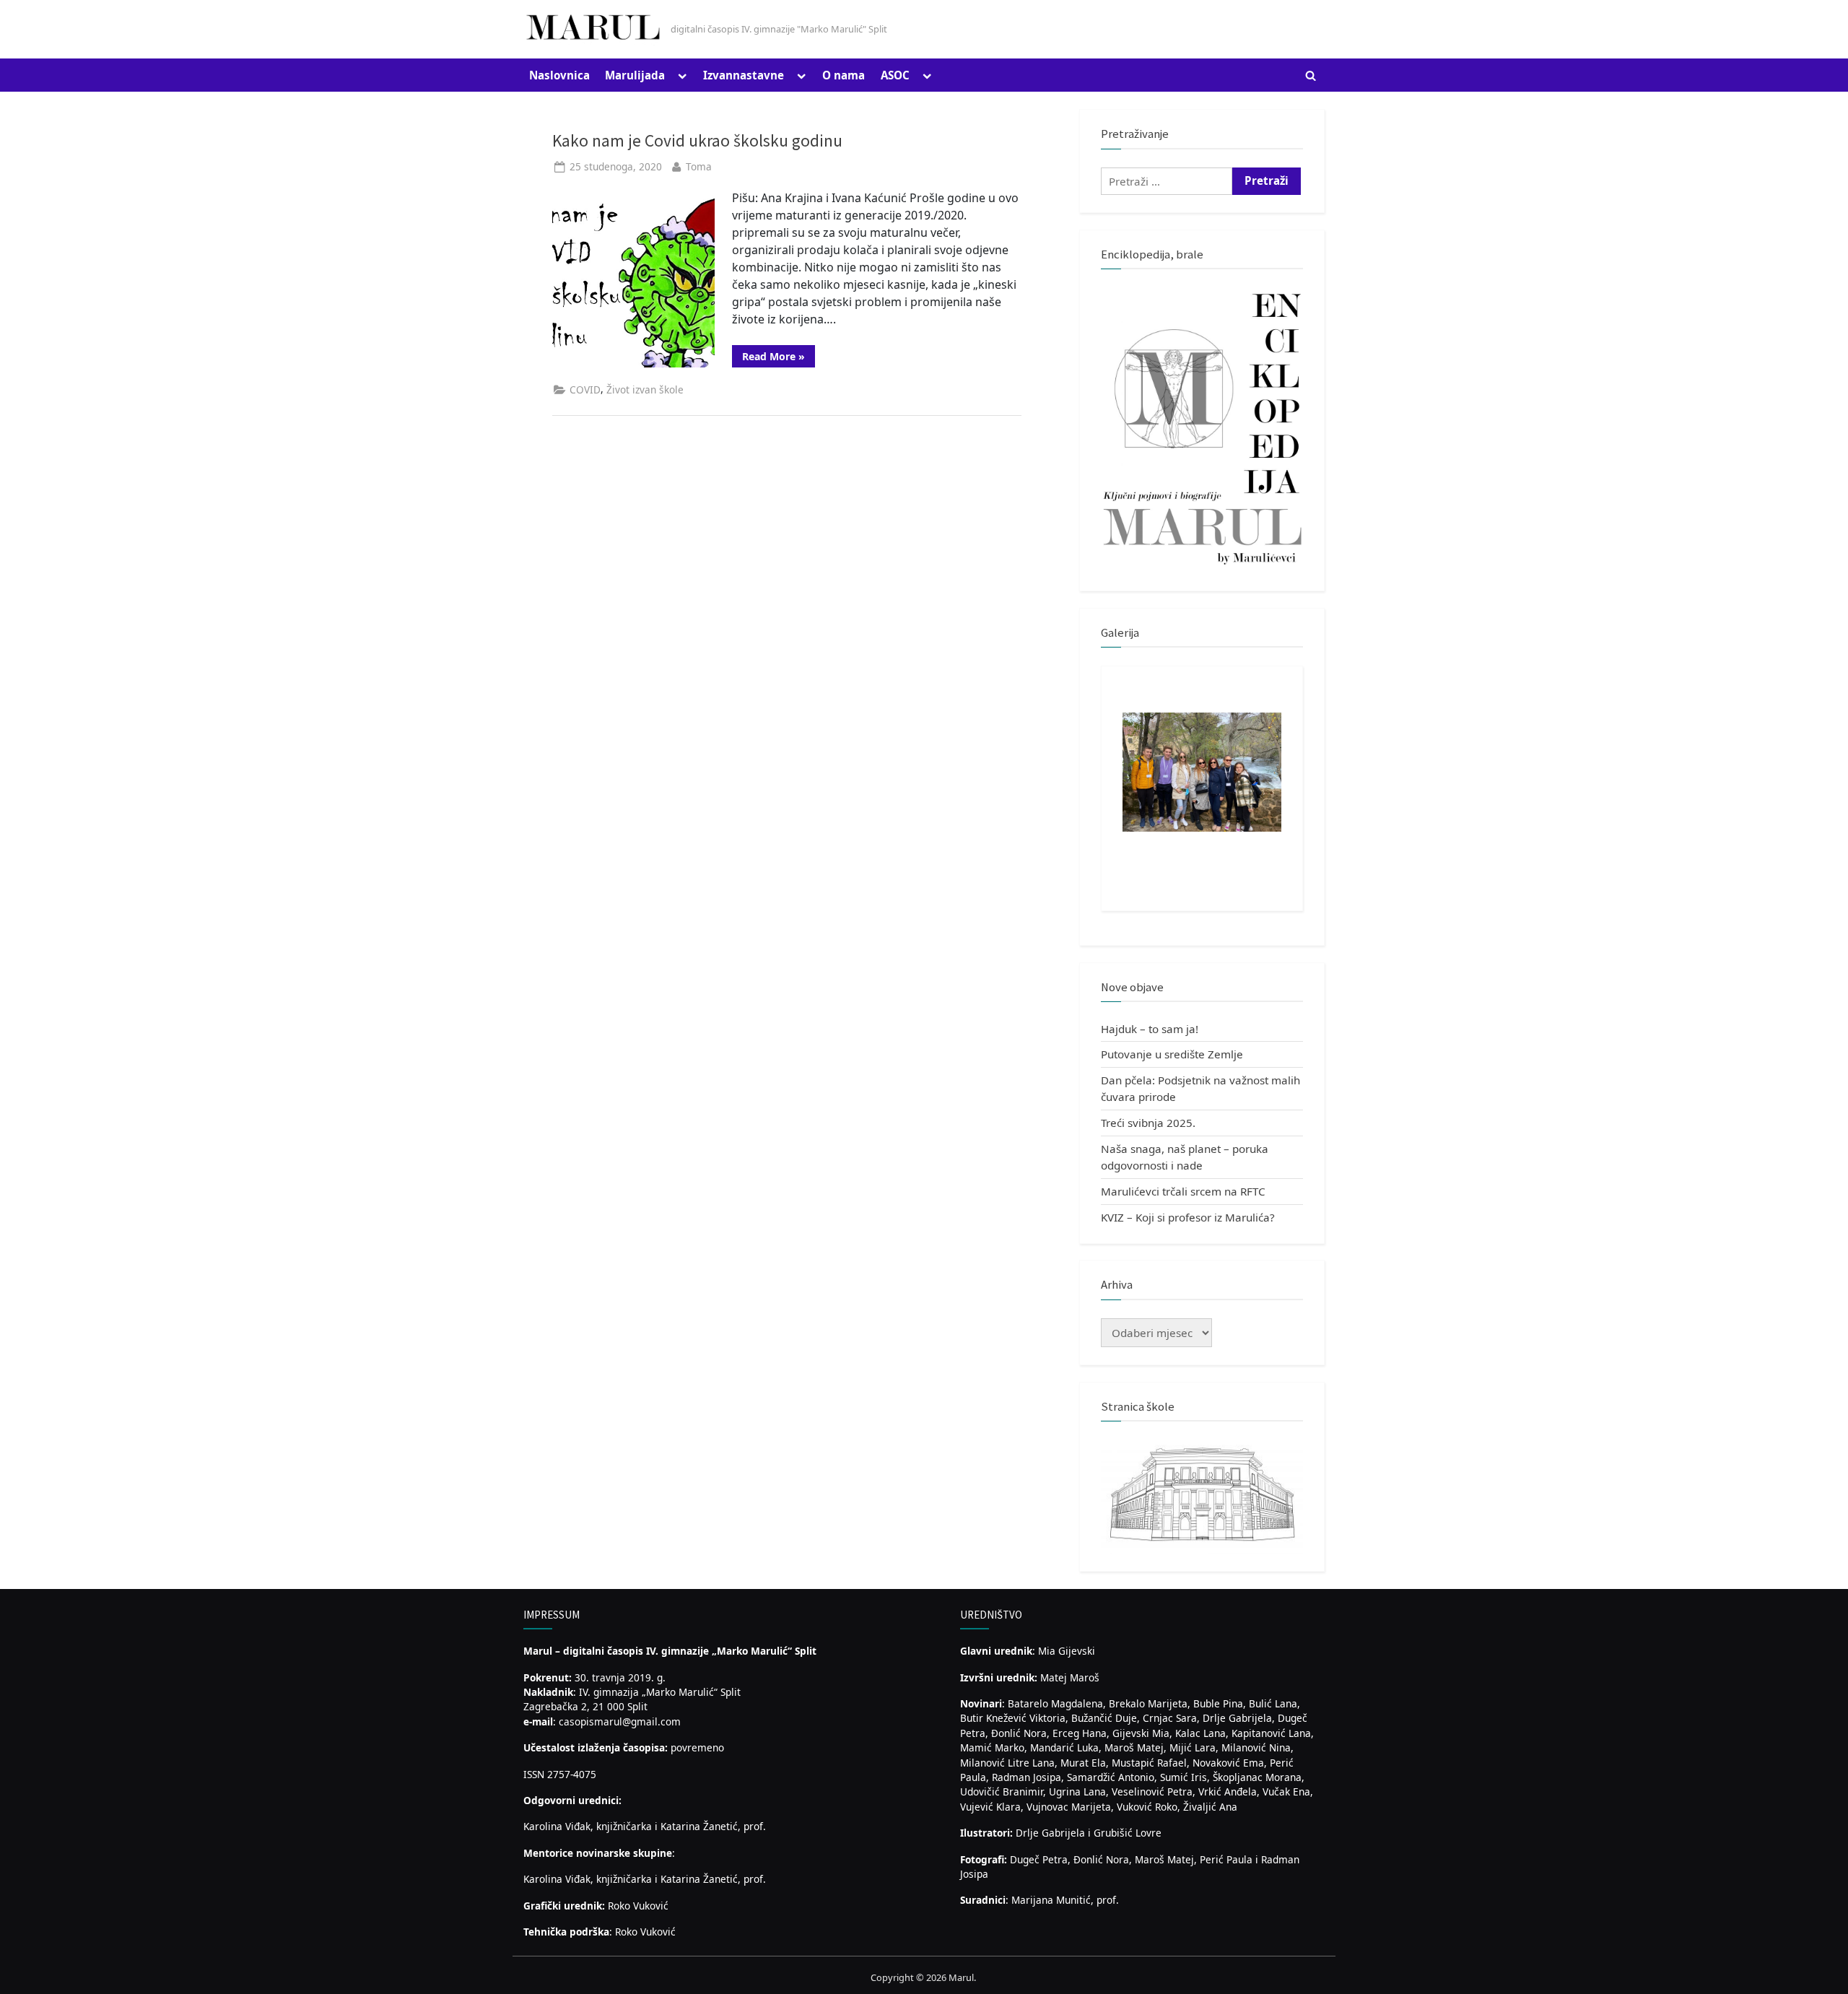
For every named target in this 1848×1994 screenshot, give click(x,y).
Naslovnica (559, 75)
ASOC (895, 75)
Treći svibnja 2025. (1148, 1123)
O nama (844, 75)
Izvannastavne (744, 75)
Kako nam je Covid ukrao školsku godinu (697, 140)
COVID (585, 389)
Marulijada (635, 75)
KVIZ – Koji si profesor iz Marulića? (1188, 1217)
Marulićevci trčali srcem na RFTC (1183, 1191)
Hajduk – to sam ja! (1150, 1029)
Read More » (779, 358)
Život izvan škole (645, 389)
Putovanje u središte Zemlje (1172, 1054)
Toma (699, 166)
